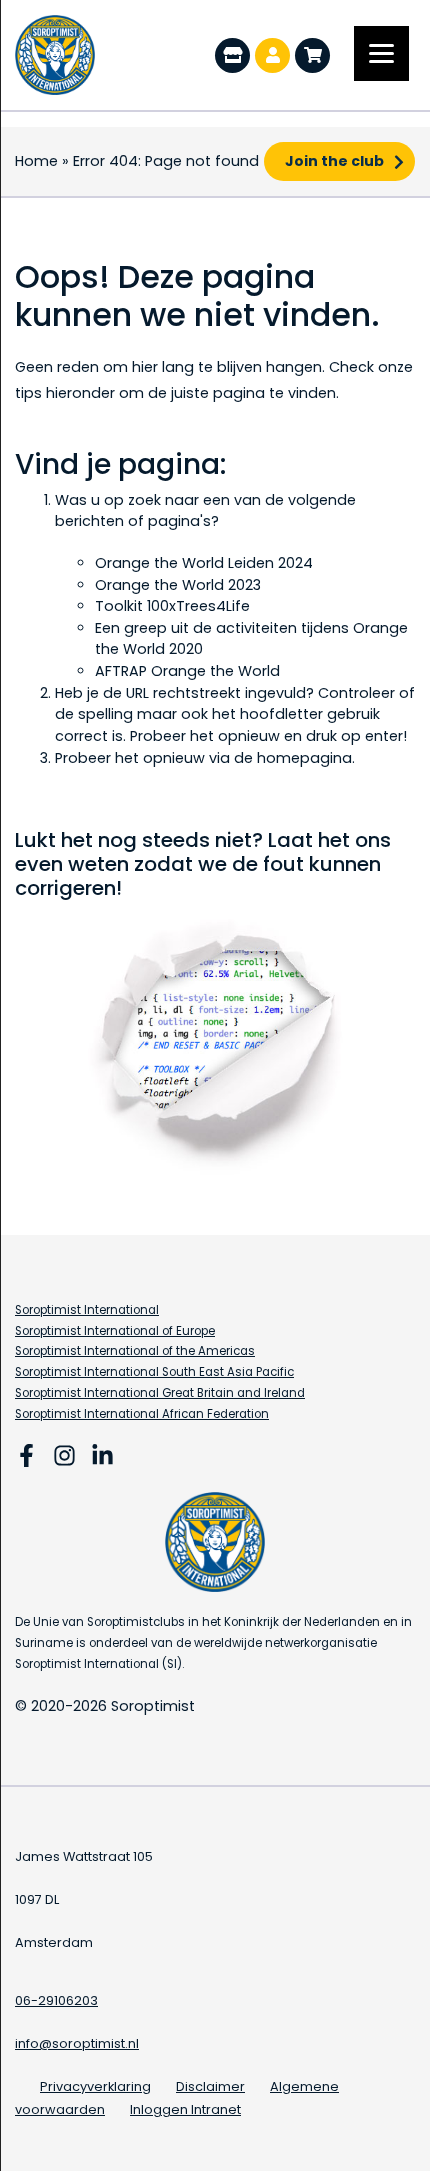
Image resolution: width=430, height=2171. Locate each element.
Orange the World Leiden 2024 (204, 563)
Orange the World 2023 (178, 585)
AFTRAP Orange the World (187, 671)
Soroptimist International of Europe (115, 1331)
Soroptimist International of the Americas (135, 1351)
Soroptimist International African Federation (142, 1414)
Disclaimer (210, 2086)
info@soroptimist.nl (77, 2043)
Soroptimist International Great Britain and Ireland (160, 1393)
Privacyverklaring (95, 2086)
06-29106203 (56, 2000)
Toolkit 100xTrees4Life (172, 606)
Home (36, 161)
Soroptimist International (87, 1310)
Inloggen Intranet (185, 2109)
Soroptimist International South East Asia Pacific (154, 1372)
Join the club (334, 161)
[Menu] (381, 53)
